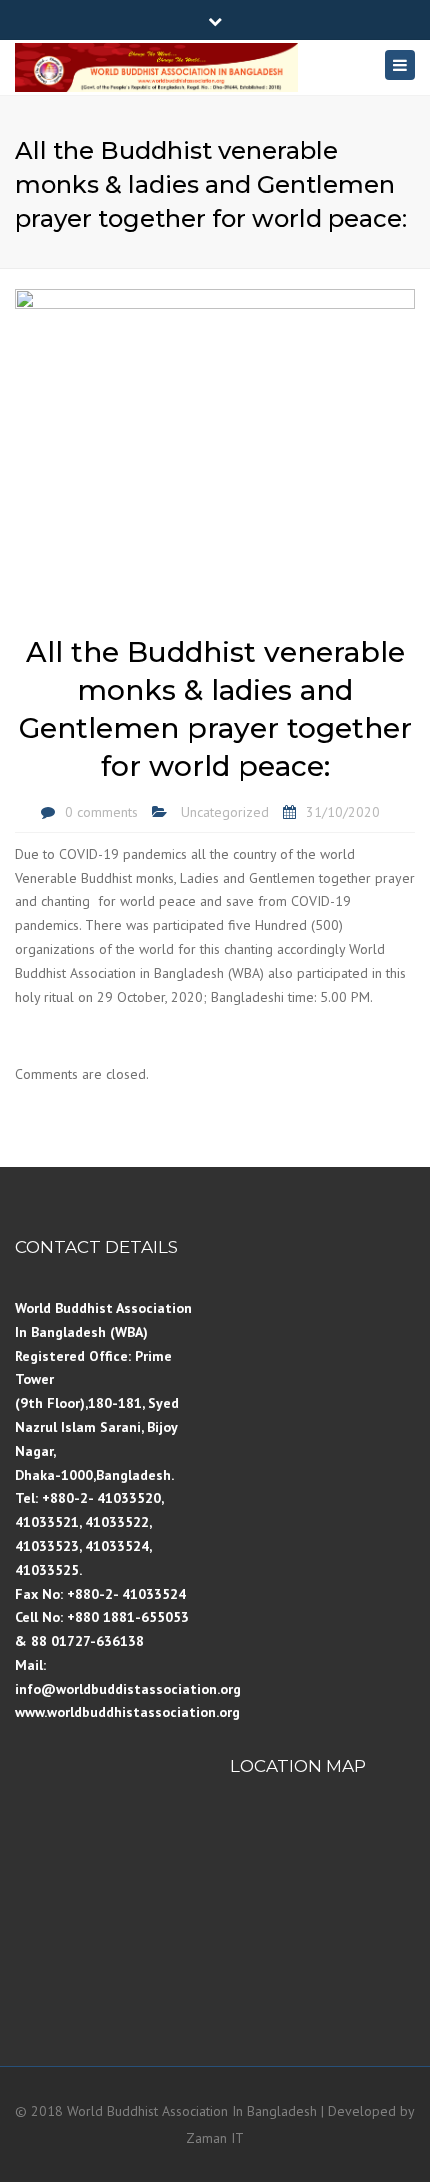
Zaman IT (215, 2138)
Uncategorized (225, 812)
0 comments (101, 812)
